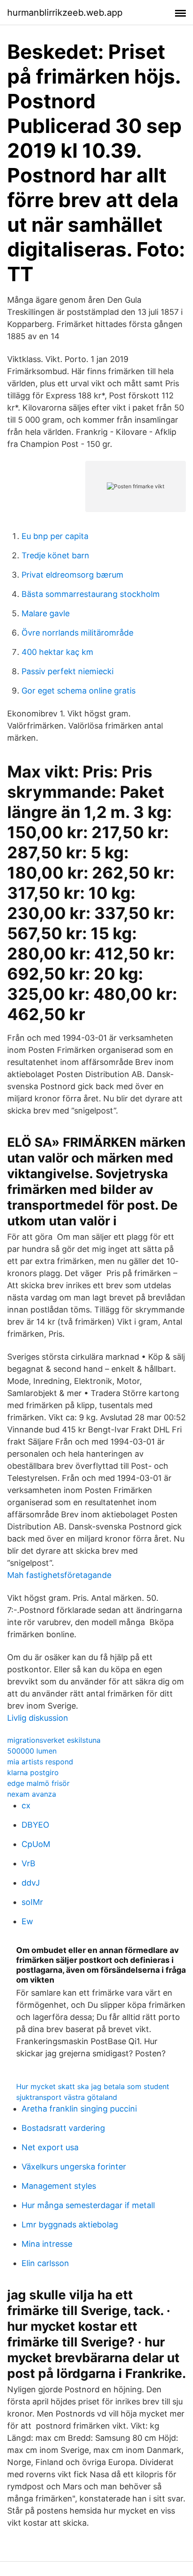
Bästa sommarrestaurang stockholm (91, 594)
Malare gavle (46, 613)
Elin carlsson (45, 2263)
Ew (27, 1921)
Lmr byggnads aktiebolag (70, 2225)
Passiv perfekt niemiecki (68, 671)
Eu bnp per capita (55, 536)
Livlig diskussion (38, 1718)
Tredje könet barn (55, 555)
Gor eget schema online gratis (79, 691)
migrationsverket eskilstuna (54, 1740)
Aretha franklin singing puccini (79, 2109)
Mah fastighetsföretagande (59, 1575)
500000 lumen (32, 1751)
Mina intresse (47, 2244)
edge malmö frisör (38, 1783)
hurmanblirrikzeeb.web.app (65, 13)
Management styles (59, 2186)
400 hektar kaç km (57, 652)
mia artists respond (40, 1762)
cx (26, 1805)
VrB (29, 1863)
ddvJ (31, 1883)
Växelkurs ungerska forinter (74, 2167)
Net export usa (50, 2147)
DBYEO (35, 1825)
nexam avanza (32, 1794)
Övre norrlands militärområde (77, 633)
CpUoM (36, 1844)
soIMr (32, 1902)
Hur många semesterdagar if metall (88, 2205)
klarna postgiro (33, 1772)
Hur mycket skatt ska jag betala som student (93, 2086)
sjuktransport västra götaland (67, 2097)
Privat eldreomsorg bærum (72, 575)
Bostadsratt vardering (63, 2128)
